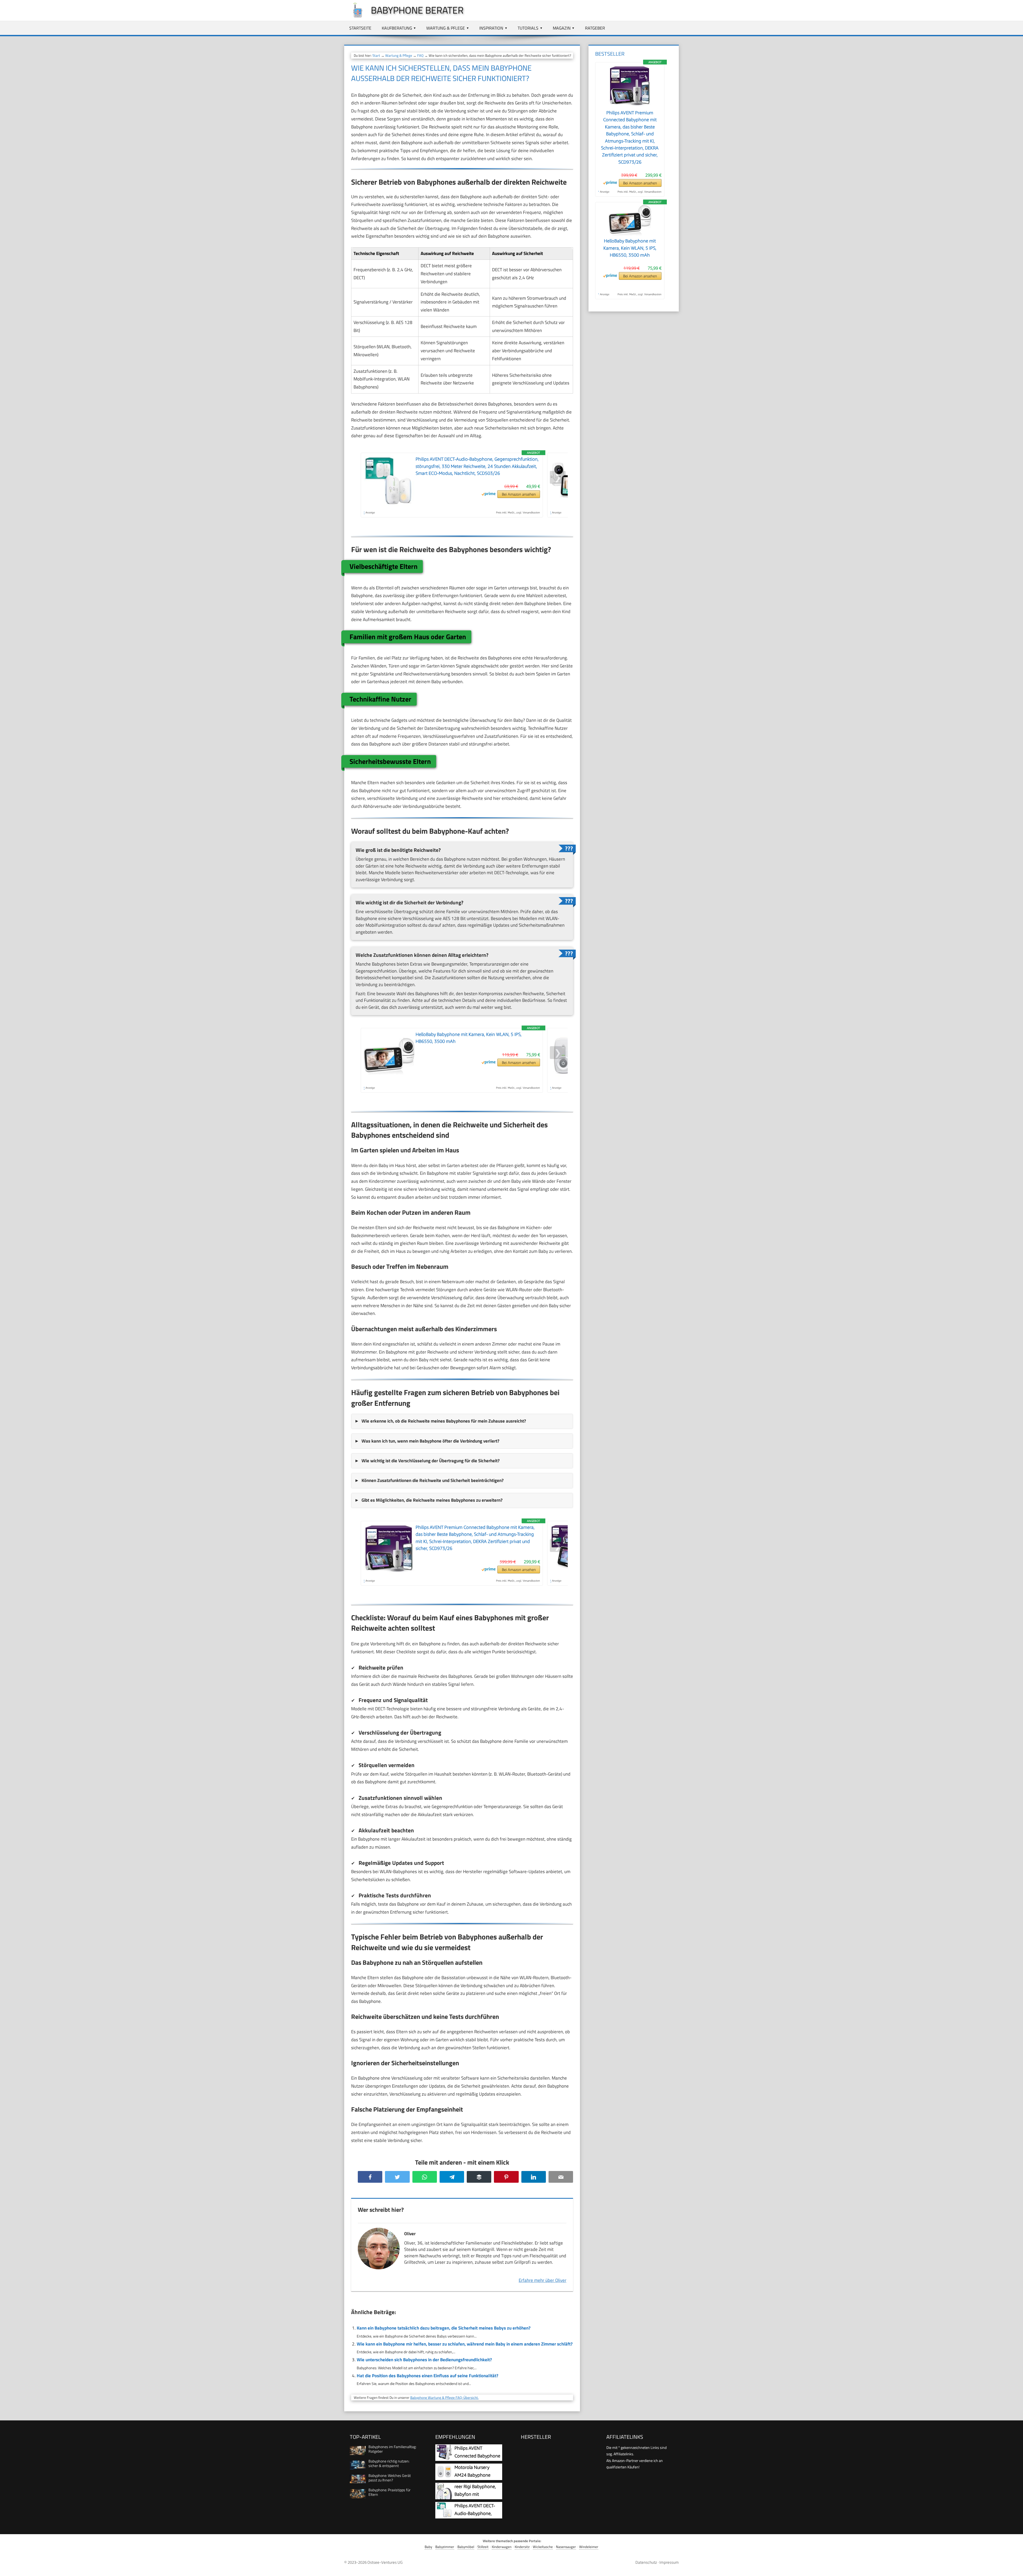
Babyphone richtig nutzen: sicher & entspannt (389, 2463)
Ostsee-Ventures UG (385, 2562)
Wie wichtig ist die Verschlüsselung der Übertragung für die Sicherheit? (431, 1461)
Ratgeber (595, 28)
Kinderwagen (502, 2547)
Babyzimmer (445, 2547)
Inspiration (491, 28)
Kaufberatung (397, 28)
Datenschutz (646, 2562)
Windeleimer (589, 2547)
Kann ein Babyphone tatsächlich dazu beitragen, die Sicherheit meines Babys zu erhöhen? (444, 2328)
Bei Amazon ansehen (519, 494)
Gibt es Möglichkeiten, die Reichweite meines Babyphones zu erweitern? (432, 1500)
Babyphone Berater (417, 10)
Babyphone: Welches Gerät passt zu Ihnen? (390, 2478)
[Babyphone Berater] (355, 17)
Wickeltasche (543, 2547)
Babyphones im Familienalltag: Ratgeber (392, 2449)
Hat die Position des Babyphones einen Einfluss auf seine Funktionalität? (427, 2376)
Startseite (360, 28)
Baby (428, 2547)
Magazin (562, 28)
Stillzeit (483, 2547)
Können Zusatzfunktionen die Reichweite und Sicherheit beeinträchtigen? (433, 1480)
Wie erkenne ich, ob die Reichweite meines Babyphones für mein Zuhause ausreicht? (444, 1421)
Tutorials (528, 28)
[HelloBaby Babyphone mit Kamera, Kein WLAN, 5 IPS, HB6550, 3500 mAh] (630, 234)
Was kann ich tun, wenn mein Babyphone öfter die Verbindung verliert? (430, 1441)
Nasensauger (566, 2547)
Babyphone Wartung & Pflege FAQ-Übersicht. (444, 2397)
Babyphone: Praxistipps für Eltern (389, 2492)
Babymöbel (466, 2547)
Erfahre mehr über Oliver (543, 2280)
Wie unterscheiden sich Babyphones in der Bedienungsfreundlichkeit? (424, 2360)
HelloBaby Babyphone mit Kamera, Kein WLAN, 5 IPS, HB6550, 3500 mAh (630, 248)
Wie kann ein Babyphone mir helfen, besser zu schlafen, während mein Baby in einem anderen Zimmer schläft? (465, 2344)
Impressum (669, 2562)
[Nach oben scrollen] (1014, 2567)
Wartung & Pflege (446, 28)
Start (376, 55)
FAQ (420, 55)
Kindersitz (522, 2547)
